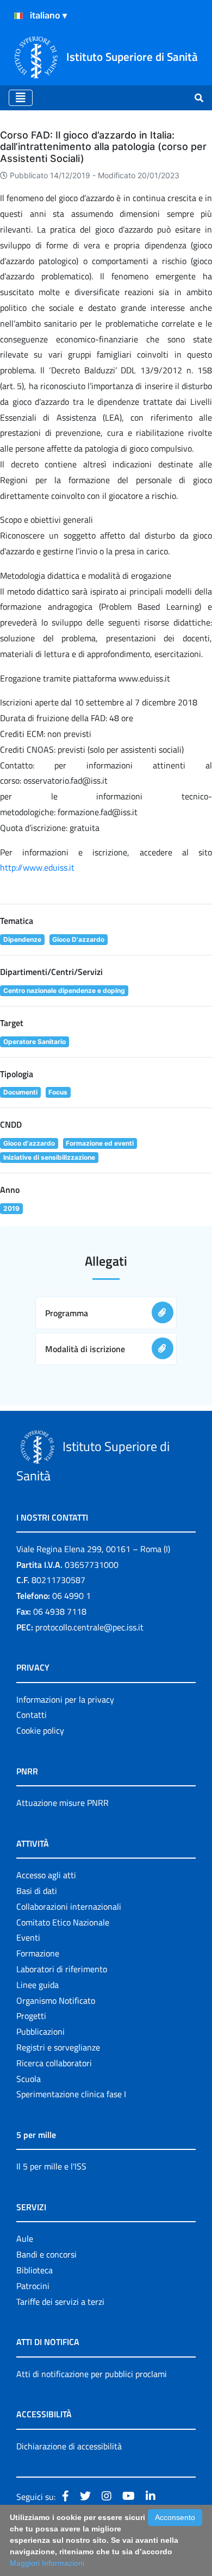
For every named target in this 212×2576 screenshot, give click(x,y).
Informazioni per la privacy (65, 1699)
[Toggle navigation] (21, 98)
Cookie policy (40, 1730)
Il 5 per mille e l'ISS (51, 2166)
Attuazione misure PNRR (63, 1803)
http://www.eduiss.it (37, 867)
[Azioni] (18, 16)
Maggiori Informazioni (47, 2563)
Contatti (32, 1715)
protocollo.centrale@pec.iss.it (89, 1627)
